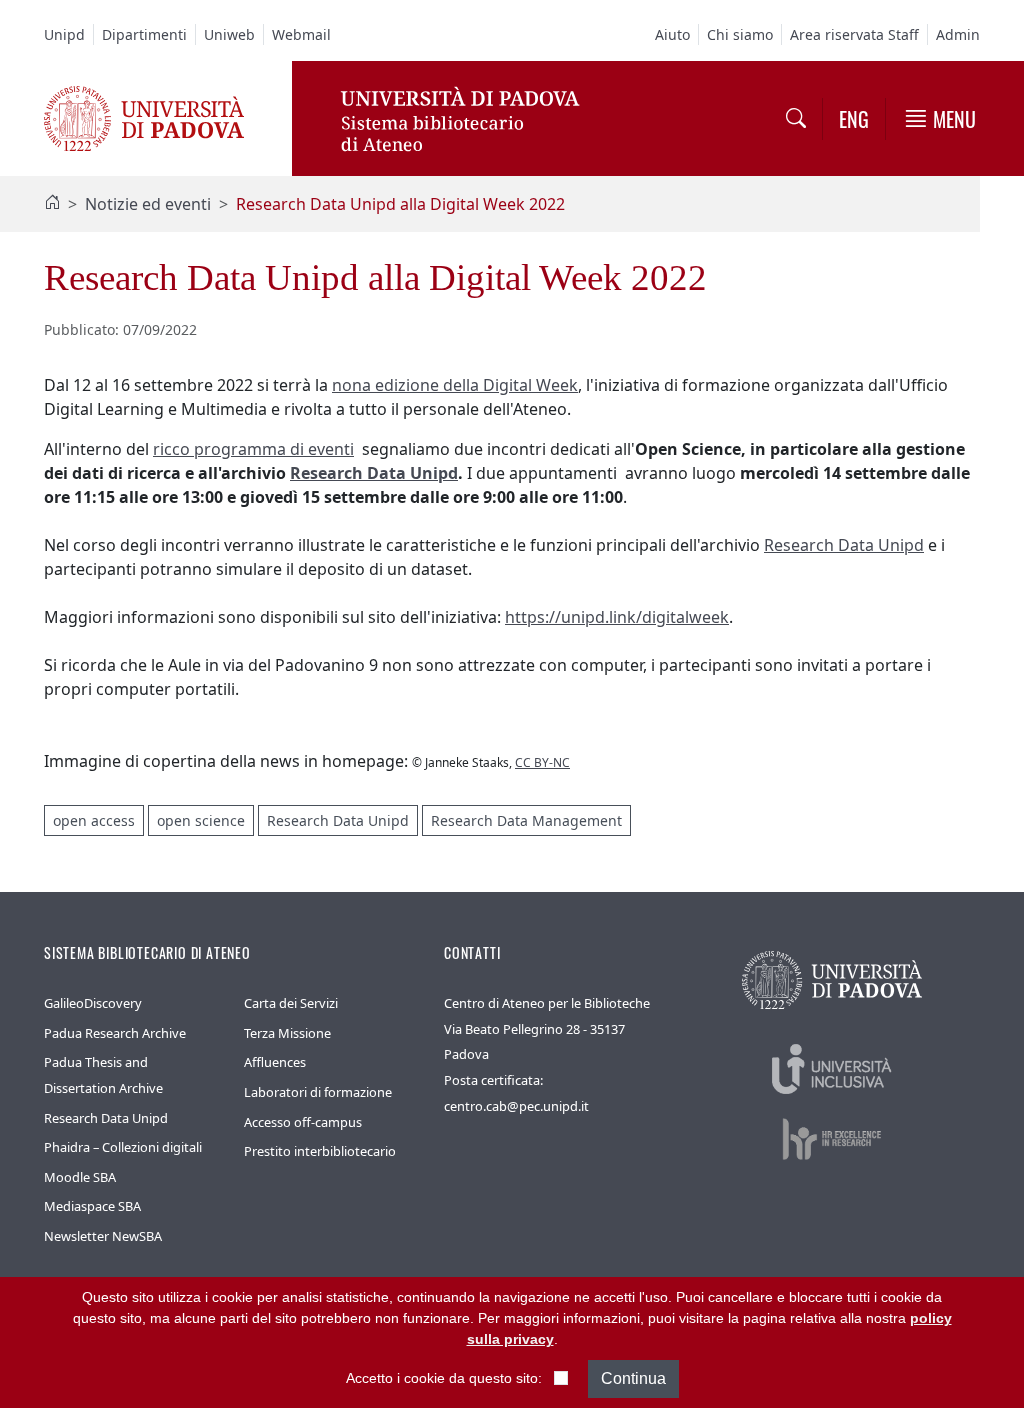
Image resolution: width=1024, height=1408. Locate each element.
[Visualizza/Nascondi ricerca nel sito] (796, 118)
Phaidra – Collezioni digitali (123, 1147)
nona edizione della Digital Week (455, 385)
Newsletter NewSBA (103, 1236)
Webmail (301, 34)
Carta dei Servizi (291, 1003)
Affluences (275, 1062)
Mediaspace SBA (92, 1206)
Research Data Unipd (374, 473)
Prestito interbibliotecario (320, 1151)
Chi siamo (740, 34)
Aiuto (672, 34)
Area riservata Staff (854, 34)
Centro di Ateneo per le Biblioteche (547, 1003)
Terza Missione (287, 1033)
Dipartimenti (144, 34)
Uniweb (229, 34)
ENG (854, 119)
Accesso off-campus (303, 1122)
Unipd (64, 34)
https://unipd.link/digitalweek (617, 617)
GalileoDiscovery (93, 1003)
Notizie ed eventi (148, 204)
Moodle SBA (80, 1177)
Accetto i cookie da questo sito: (444, 1378)
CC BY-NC (542, 762)
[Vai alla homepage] (144, 117)
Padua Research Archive (115, 1033)
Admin (958, 34)
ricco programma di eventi (253, 449)
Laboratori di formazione (318, 1092)
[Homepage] (52, 204)
